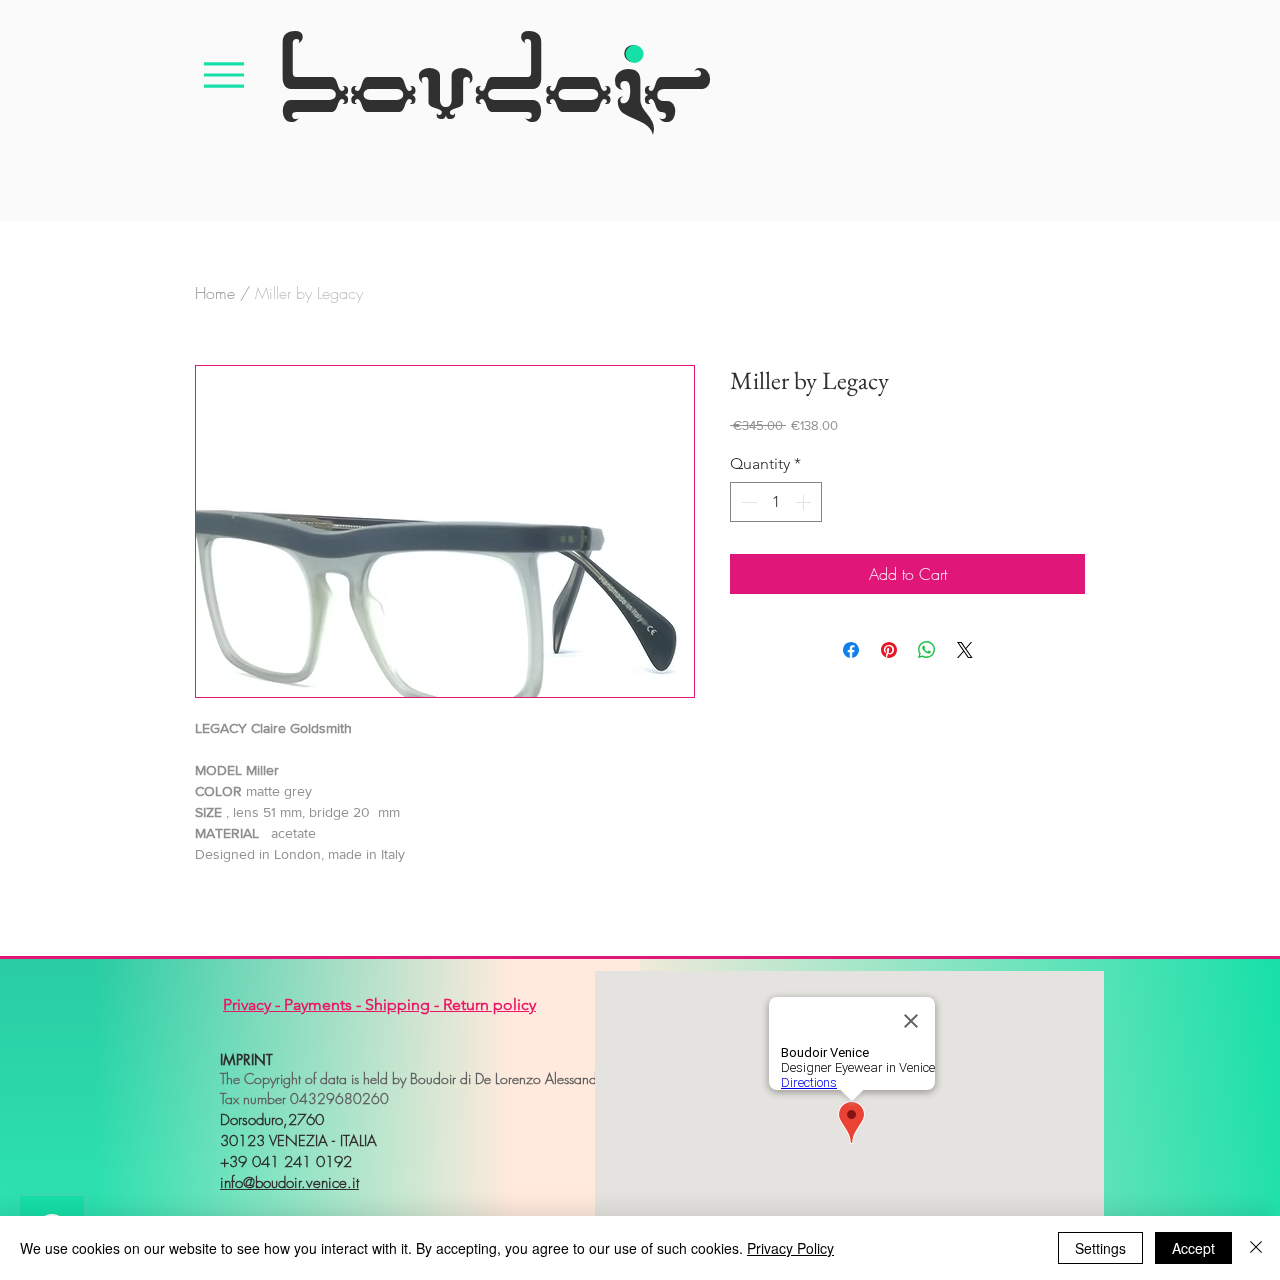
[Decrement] (747, 502)
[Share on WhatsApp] (927, 650)
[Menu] (224, 74)
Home (215, 293)
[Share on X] (965, 650)
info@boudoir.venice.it (289, 1183)
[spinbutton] (776, 502)
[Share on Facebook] (851, 650)
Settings (1100, 1248)
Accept (1193, 1248)
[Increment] (805, 502)
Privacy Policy (790, 1248)
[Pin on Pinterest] (889, 650)
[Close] (1256, 1248)
